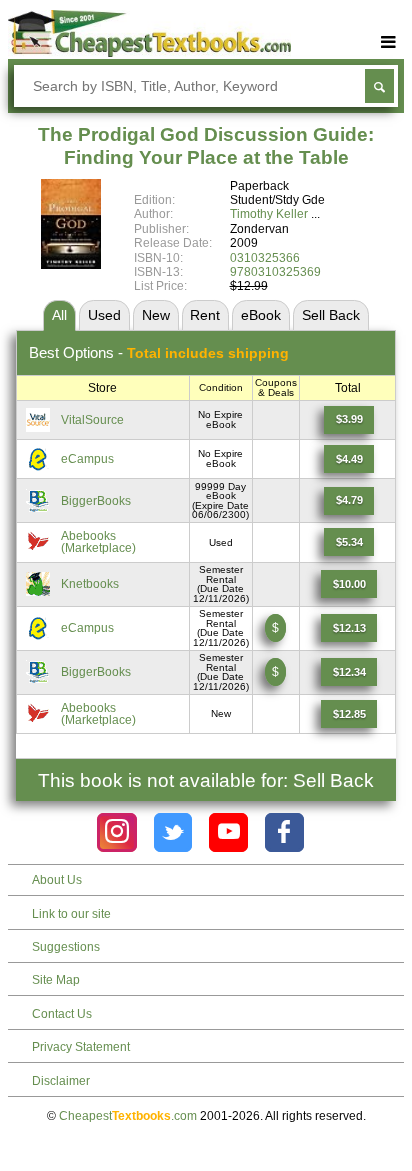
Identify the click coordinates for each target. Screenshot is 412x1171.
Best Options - (159, 352)
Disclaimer (61, 1081)
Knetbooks (90, 584)
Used (104, 315)
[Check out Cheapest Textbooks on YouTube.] (228, 832)
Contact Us (62, 1014)
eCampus (87, 459)
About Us (57, 880)
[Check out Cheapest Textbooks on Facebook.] (284, 832)
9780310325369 (275, 272)
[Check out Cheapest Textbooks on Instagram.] (116, 832)
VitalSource (92, 420)
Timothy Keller (269, 214)
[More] (389, 42)
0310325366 (265, 258)
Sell (331, 315)
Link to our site (71, 914)
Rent (205, 315)
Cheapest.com (128, 1116)
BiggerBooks (96, 501)
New (156, 315)
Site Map (56, 980)
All (59, 315)
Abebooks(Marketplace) (98, 542)
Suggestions (66, 947)
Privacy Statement (81, 1047)
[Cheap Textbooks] (149, 53)
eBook (261, 315)
